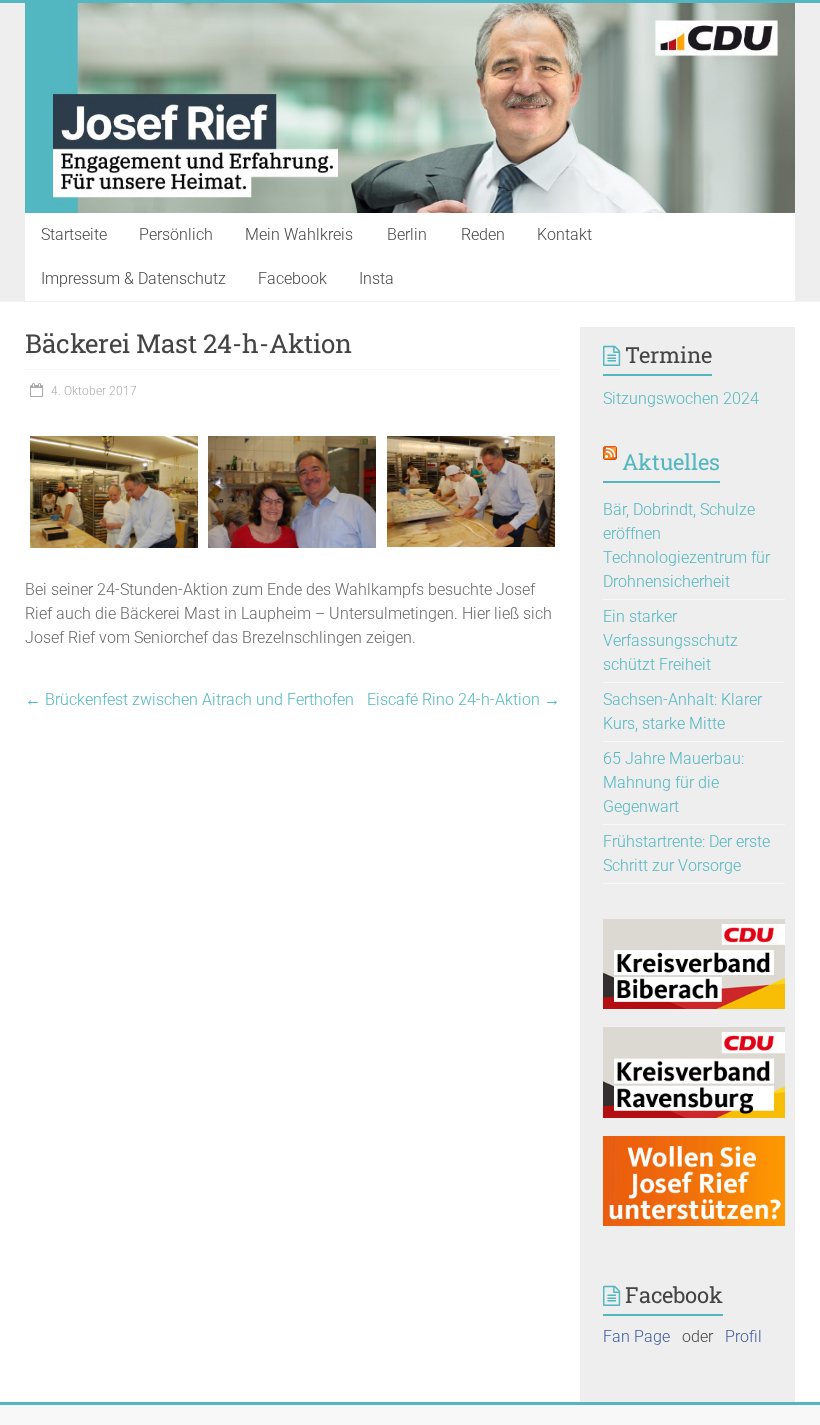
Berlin (407, 234)
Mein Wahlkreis (299, 234)
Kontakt (564, 234)
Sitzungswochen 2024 (681, 398)
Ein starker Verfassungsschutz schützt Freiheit (670, 640)
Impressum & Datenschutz (133, 278)
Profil (743, 1336)
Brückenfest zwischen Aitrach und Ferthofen (189, 699)
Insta (376, 278)
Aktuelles (671, 461)
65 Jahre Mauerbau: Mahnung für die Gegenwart (673, 782)
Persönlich (176, 234)
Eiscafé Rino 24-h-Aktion (463, 699)
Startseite (74, 234)
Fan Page (636, 1336)
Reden (483, 234)
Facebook (292, 278)
